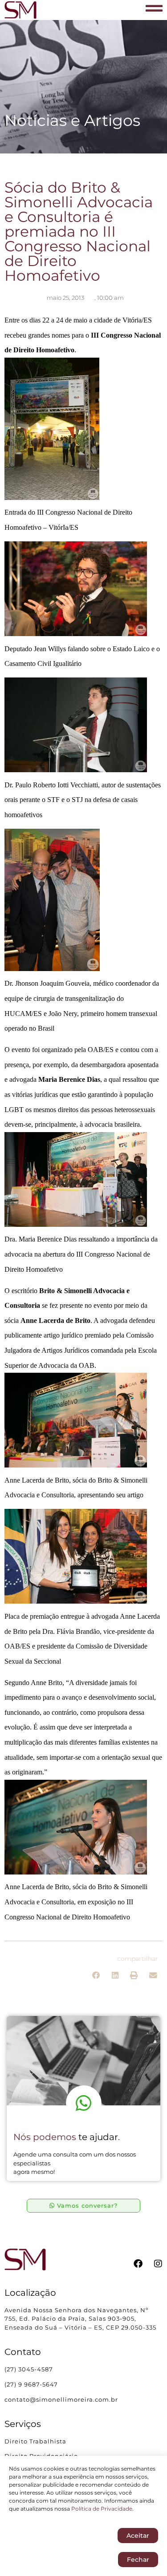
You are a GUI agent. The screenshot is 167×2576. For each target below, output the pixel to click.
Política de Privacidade (102, 2509)
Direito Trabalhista (35, 2441)
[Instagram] (158, 2264)
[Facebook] (138, 2264)
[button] (96, 1976)
